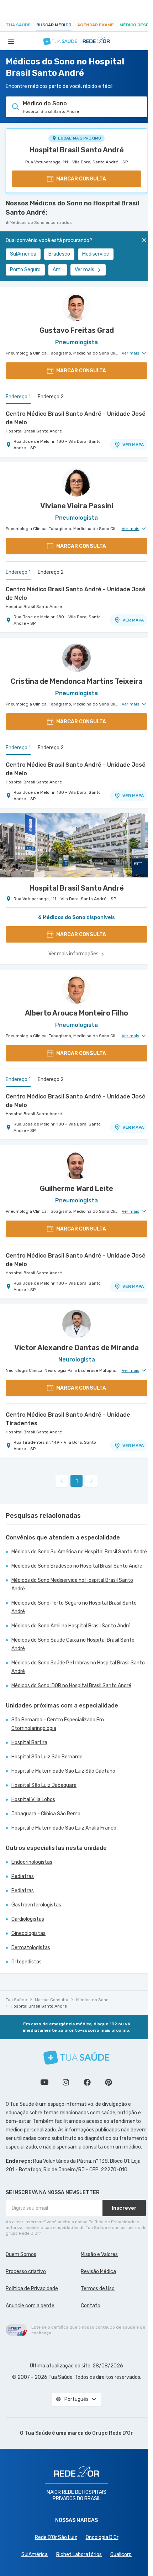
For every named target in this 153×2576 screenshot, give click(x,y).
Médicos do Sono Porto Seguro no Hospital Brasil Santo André (74, 1607)
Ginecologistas (28, 1933)
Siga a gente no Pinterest (109, 2082)
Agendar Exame (96, 25)
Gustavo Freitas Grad (77, 330)
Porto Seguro (25, 270)
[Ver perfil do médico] (76, 307)
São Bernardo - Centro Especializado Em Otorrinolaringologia (58, 1724)
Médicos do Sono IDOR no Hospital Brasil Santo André (71, 1686)
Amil (58, 270)
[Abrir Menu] (11, 41)
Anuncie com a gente (30, 2306)
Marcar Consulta (52, 2000)
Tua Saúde (18, 25)
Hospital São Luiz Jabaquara (44, 1785)
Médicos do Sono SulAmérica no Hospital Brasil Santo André (79, 1552)
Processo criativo (26, 2271)
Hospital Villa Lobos (33, 1799)
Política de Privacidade (32, 2289)
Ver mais (85, 270)
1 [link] (77, 1481)
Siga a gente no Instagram (66, 2082)
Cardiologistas (28, 1919)
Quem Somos (21, 2254)
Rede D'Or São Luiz (56, 2537)
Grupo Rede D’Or (113, 2433)
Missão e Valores (99, 2254)
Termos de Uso (98, 2289)
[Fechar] (144, 240)
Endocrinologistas (32, 1862)
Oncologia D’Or (102, 2537)
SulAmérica (23, 254)
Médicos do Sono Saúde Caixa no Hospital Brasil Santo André (73, 1644)
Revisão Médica (98, 2271)
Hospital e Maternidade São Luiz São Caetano (63, 1771)
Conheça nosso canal (44, 2082)
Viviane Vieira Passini (77, 506)
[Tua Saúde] (76, 2058)
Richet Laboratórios (79, 2554)
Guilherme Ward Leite (76, 1189)
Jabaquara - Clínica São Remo (46, 1814)
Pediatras (23, 1876)
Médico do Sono (92, 2000)
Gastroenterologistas (36, 1905)
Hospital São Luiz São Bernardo (47, 1757)
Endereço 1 (18, 397)
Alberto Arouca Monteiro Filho (76, 1013)
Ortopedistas (27, 1962)
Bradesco (59, 254)
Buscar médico (54, 25)
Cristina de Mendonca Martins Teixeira (77, 681)
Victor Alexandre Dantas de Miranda (76, 1348)
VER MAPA (133, 445)
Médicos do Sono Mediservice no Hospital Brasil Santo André (72, 1585)
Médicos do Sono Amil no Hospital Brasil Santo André (71, 1626)
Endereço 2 (51, 397)
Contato (91, 2306)
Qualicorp (121, 2554)
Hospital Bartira (29, 1743)
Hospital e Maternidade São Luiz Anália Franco (64, 1828)
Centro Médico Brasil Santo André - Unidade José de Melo (76, 418)
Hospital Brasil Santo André (77, 150)
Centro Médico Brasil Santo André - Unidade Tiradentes (68, 1419)
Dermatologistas (31, 1948)
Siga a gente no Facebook (87, 2082)
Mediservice (96, 254)
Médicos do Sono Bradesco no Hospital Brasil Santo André (77, 1566)
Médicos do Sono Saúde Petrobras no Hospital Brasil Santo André (78, 1667)
